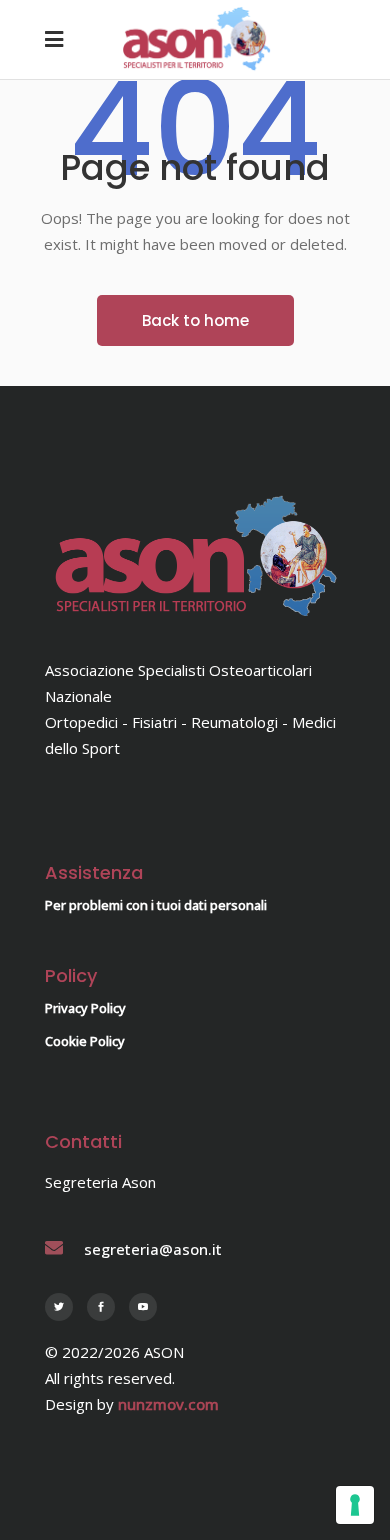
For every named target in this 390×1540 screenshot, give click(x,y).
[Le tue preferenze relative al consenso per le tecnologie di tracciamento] (355, 1505)
